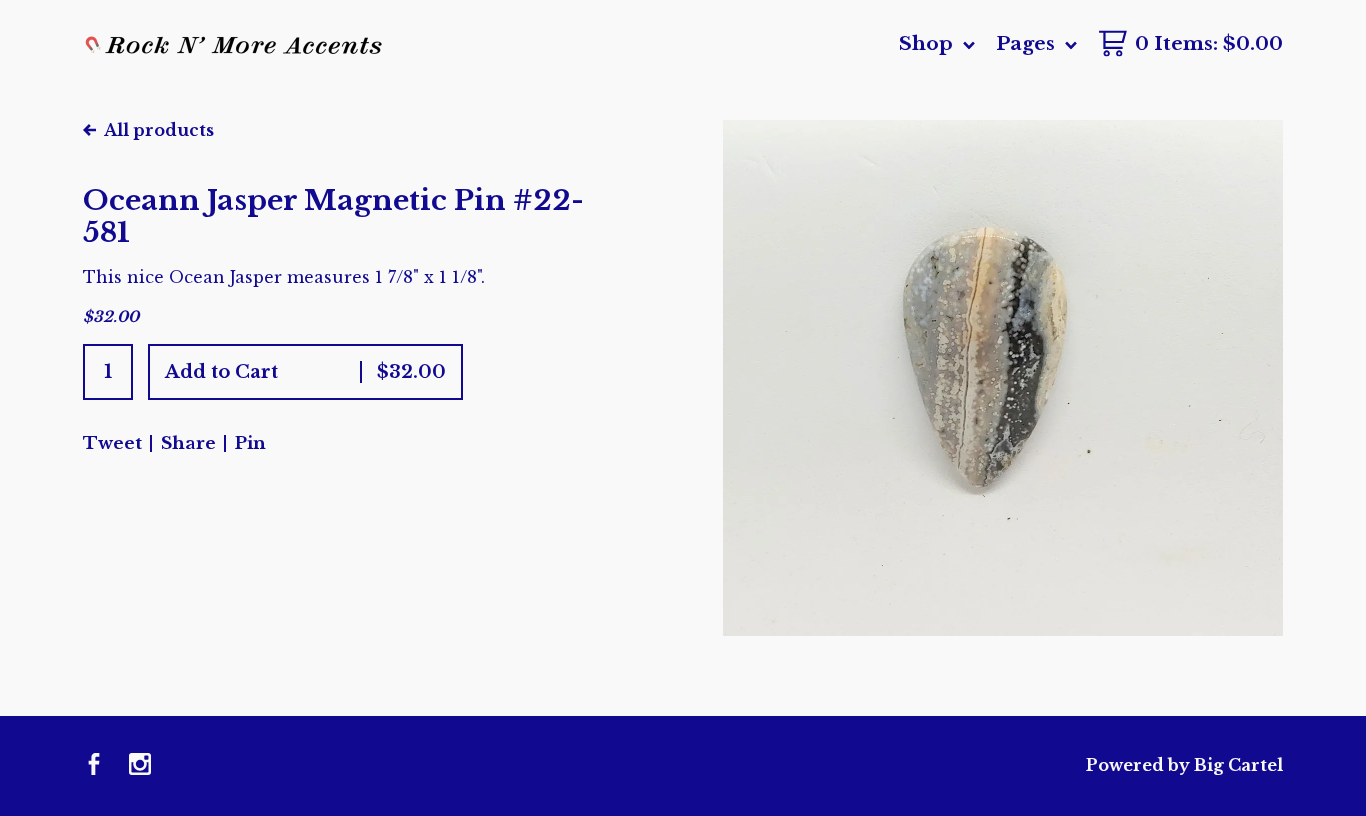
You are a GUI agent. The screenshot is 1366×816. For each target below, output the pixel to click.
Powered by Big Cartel (1184, 765)
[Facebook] (94, 766)
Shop (928, 43)
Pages (1028, 43)
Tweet (112, 443)
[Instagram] (140, 766)
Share (188, 443)
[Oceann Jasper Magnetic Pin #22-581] (1003, 378)
